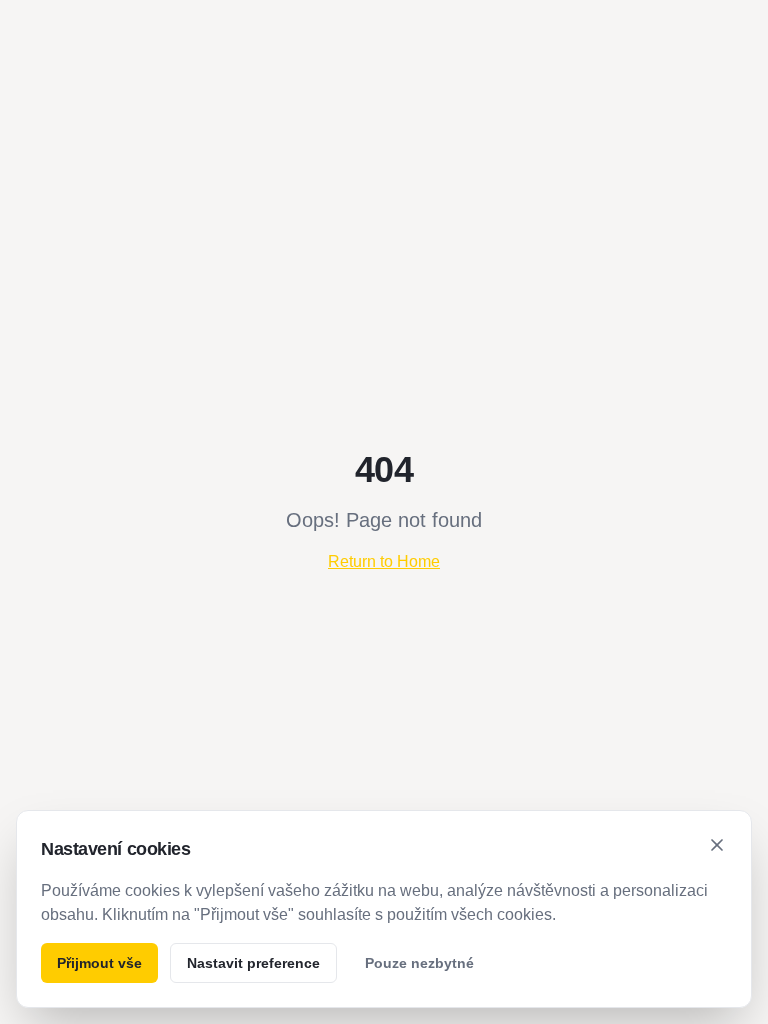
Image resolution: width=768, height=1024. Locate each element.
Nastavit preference (253, 963)
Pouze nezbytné (419, 963)
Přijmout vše (99, 963)
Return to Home (384, 561)
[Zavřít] (717, 845)
